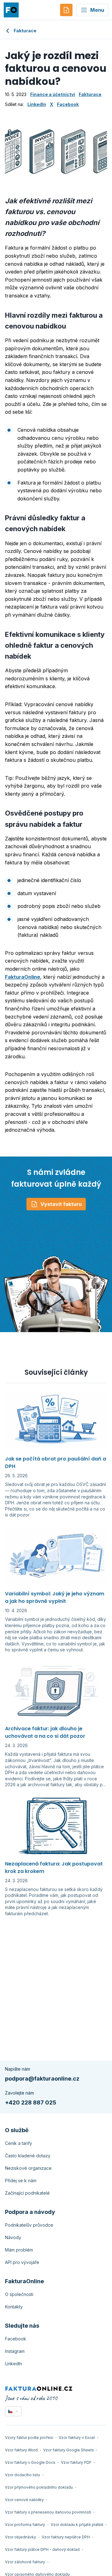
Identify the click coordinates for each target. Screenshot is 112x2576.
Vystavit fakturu (61, 1204)
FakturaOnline (23, 977)
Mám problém (19, 2250)
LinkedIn (37, 104)
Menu (97, 10)
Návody (13, 2237)
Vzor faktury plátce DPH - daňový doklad (42, 2549)
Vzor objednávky (21, 2537)
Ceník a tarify (19, 2143)
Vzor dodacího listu (23, 2475)
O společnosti (19, 2294)
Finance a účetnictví (53, 94)
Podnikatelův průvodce (29, 2225)
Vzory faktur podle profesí (29, 2438)
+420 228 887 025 (31, 2102)
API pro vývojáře (22, 2262)
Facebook (68, 104)
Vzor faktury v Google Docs (30, 2462)
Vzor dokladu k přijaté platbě (77, 2525)
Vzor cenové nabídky (24, 2500)
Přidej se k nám (21, 2180)
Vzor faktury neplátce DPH (66, 2537)
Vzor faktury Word (21, 2450)
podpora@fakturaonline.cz (42, 2079)
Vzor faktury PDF (76, 2462)
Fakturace (25, 31)
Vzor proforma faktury (25, 2525)
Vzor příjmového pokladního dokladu (39, 2487)
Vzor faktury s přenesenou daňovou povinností (48, 2512)
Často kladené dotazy (28, 2156)
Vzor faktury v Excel (77, 2438)
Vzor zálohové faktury (25, 2562)
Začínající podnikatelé (27, 2193)
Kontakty (14, 2307)
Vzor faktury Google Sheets (69, 2450)
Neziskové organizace (28, 2168)
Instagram (15, 2351)
